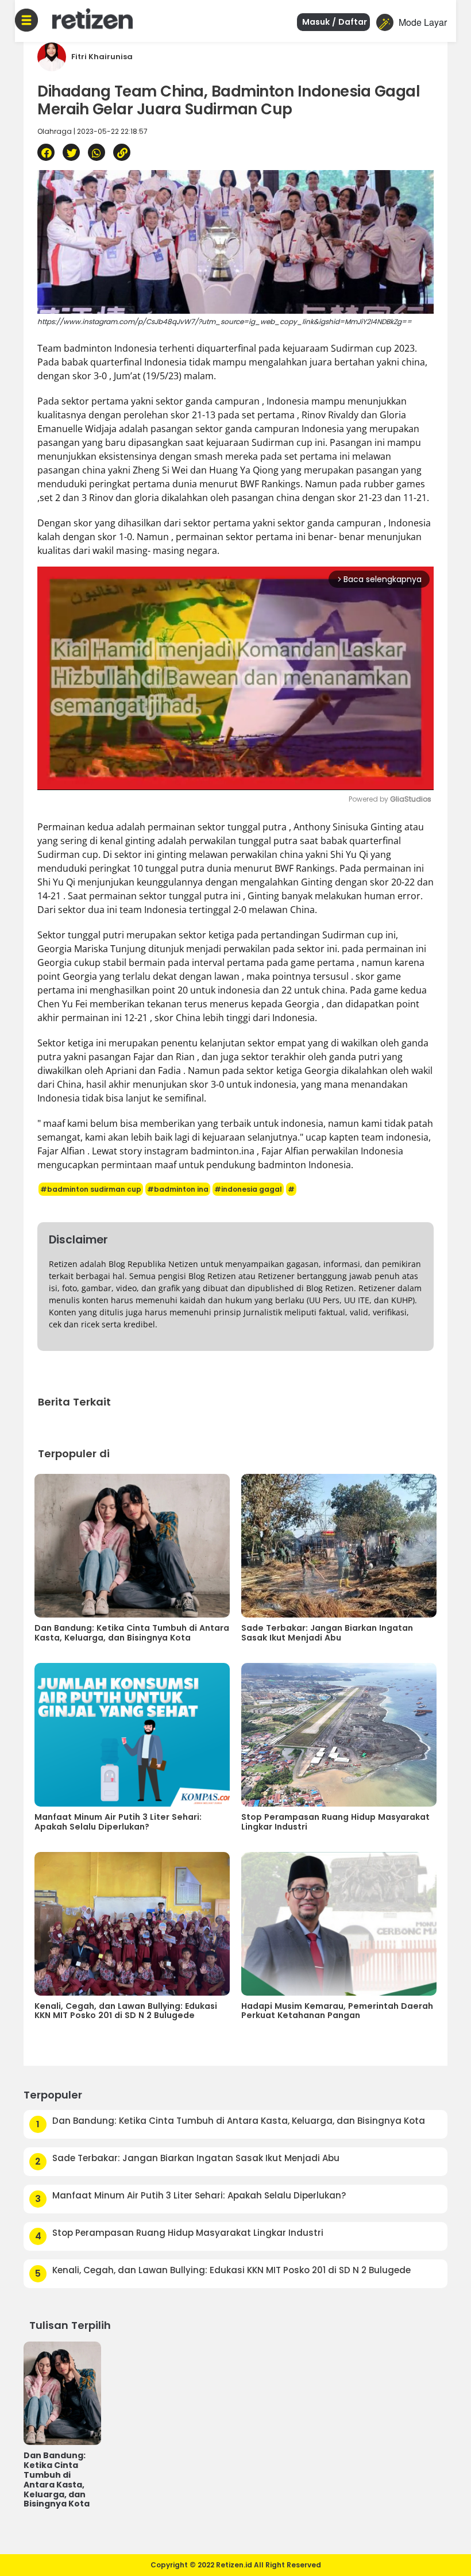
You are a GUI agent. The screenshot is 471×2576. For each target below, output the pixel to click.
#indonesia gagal (248, 1189)
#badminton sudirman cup (91, 1189)
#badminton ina (178, 1189)
